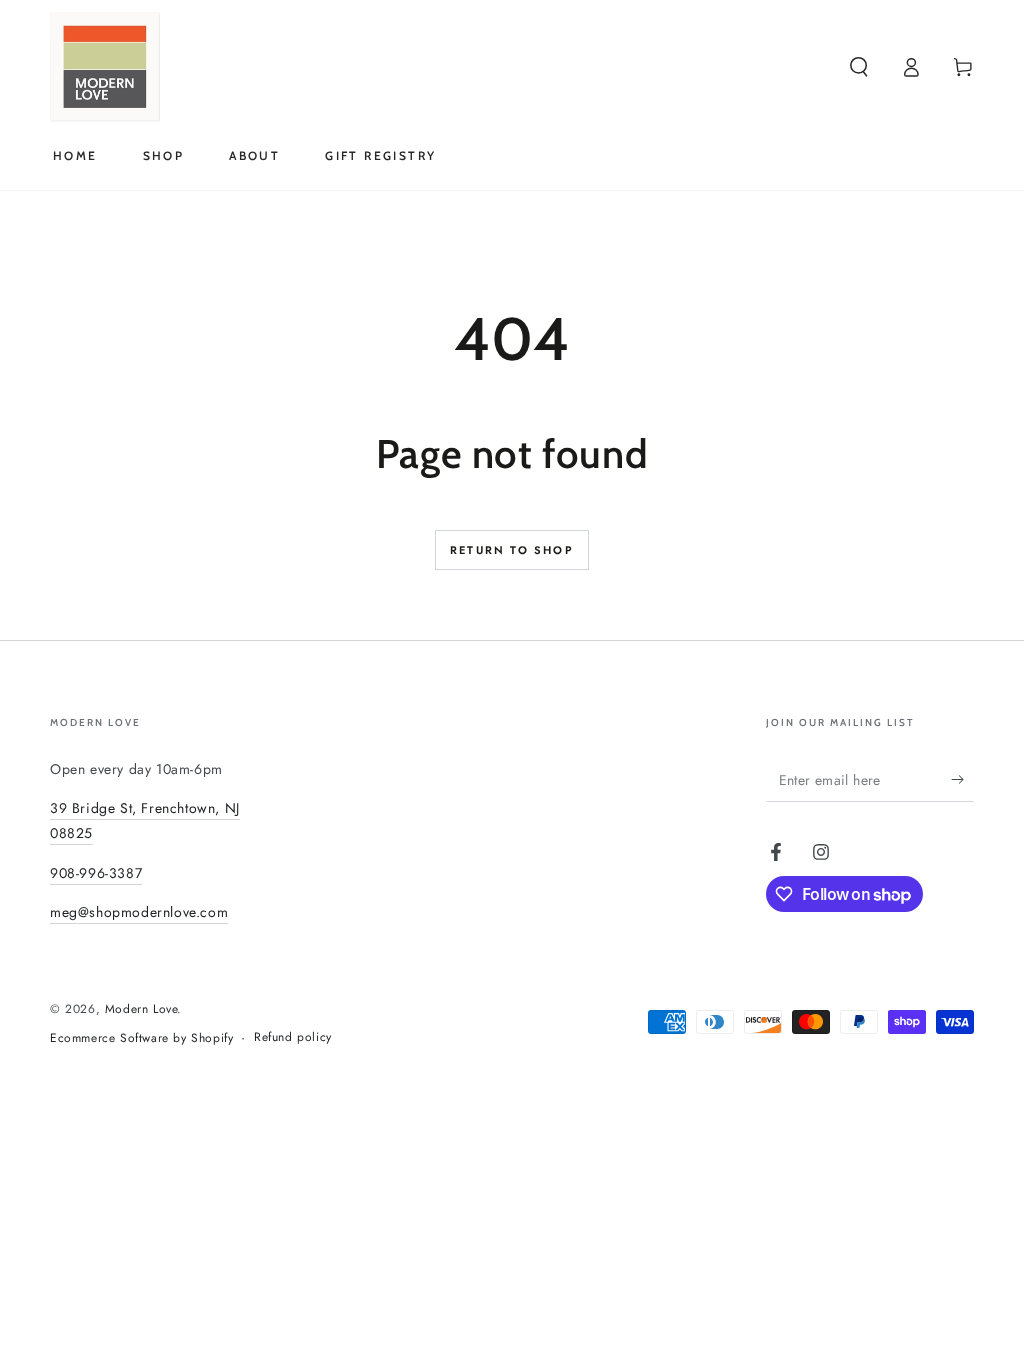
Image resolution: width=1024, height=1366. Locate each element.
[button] (859, 67)
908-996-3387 (96, 873)
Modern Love (141, 1009)
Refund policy (293, 1037)
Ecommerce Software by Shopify (141, 1038)
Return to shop (512, 550)
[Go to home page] (105, 67)
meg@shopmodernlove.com (139, 912)
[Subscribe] (962, 779)
